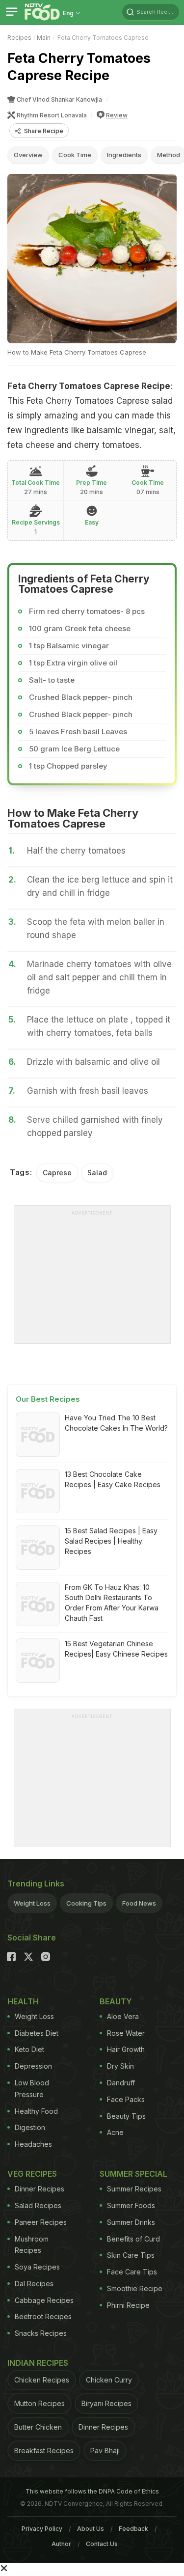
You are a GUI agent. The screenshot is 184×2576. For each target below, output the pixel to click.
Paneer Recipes (41, 2222)
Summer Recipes (134, 2189)
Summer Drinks (131, 2222)
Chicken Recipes (42, 2380)
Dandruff (121, 2083)
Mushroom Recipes (32, 2245)
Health (23, 2001)
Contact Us (102, 2544)
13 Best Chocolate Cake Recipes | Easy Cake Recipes (113, 1479)
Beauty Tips (126, 2116)
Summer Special (133, 2174)
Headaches (33, 2144)
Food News (139, 1903)
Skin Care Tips (131, 2255)
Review (117, 115)
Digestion (30, 2127)
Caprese (57, 1173)
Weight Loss (32, 1903)
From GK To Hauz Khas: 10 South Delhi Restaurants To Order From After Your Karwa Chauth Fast (112, 1603)
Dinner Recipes (39, 2189)
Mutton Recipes (39, 2403)
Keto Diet (29, 2049)
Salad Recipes (38, 2205)
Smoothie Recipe (135, 2288)
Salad (97, 1173)
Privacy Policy (42, 2529)
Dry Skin (120, 2066)
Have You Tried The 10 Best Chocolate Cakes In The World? (116, 1423)
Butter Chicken (38, 2427)
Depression (33, 2066)
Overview (28, 155)
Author (61, 2544)
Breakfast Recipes (44, 2451)
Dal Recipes (34, 2284)
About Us (91, 2529)
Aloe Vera (123, 2016)
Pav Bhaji (105, 2451)
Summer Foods (131, 2205)
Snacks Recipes (41, 2333)
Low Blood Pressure (32, 2089)
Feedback (133, 2529)
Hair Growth (126, 2049)
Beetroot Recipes (43, 2316)
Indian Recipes (38, 2363)
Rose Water (126, 2033)
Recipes (19, 38)
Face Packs (126, 2099)
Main (44, 38)
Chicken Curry (109, 2380)
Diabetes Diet (37, 2033)
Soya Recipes (37, 2267)
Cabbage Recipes (44, 2300)
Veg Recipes (32, 2174)
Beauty (116, 2001)
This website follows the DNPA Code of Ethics (92, 2491)
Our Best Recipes (48, 1399)
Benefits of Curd (133, 2239)
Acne (115, 2132)
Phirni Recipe (128, 2305)
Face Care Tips (132, 2272)
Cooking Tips (86, 1903)
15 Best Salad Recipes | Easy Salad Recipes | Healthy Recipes (111, 1541)
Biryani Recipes (106, 2403)
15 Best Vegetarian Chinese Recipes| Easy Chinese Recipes (116, 1649)
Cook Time (75, 155)
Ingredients (124, 155)
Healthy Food (36, 2111)
